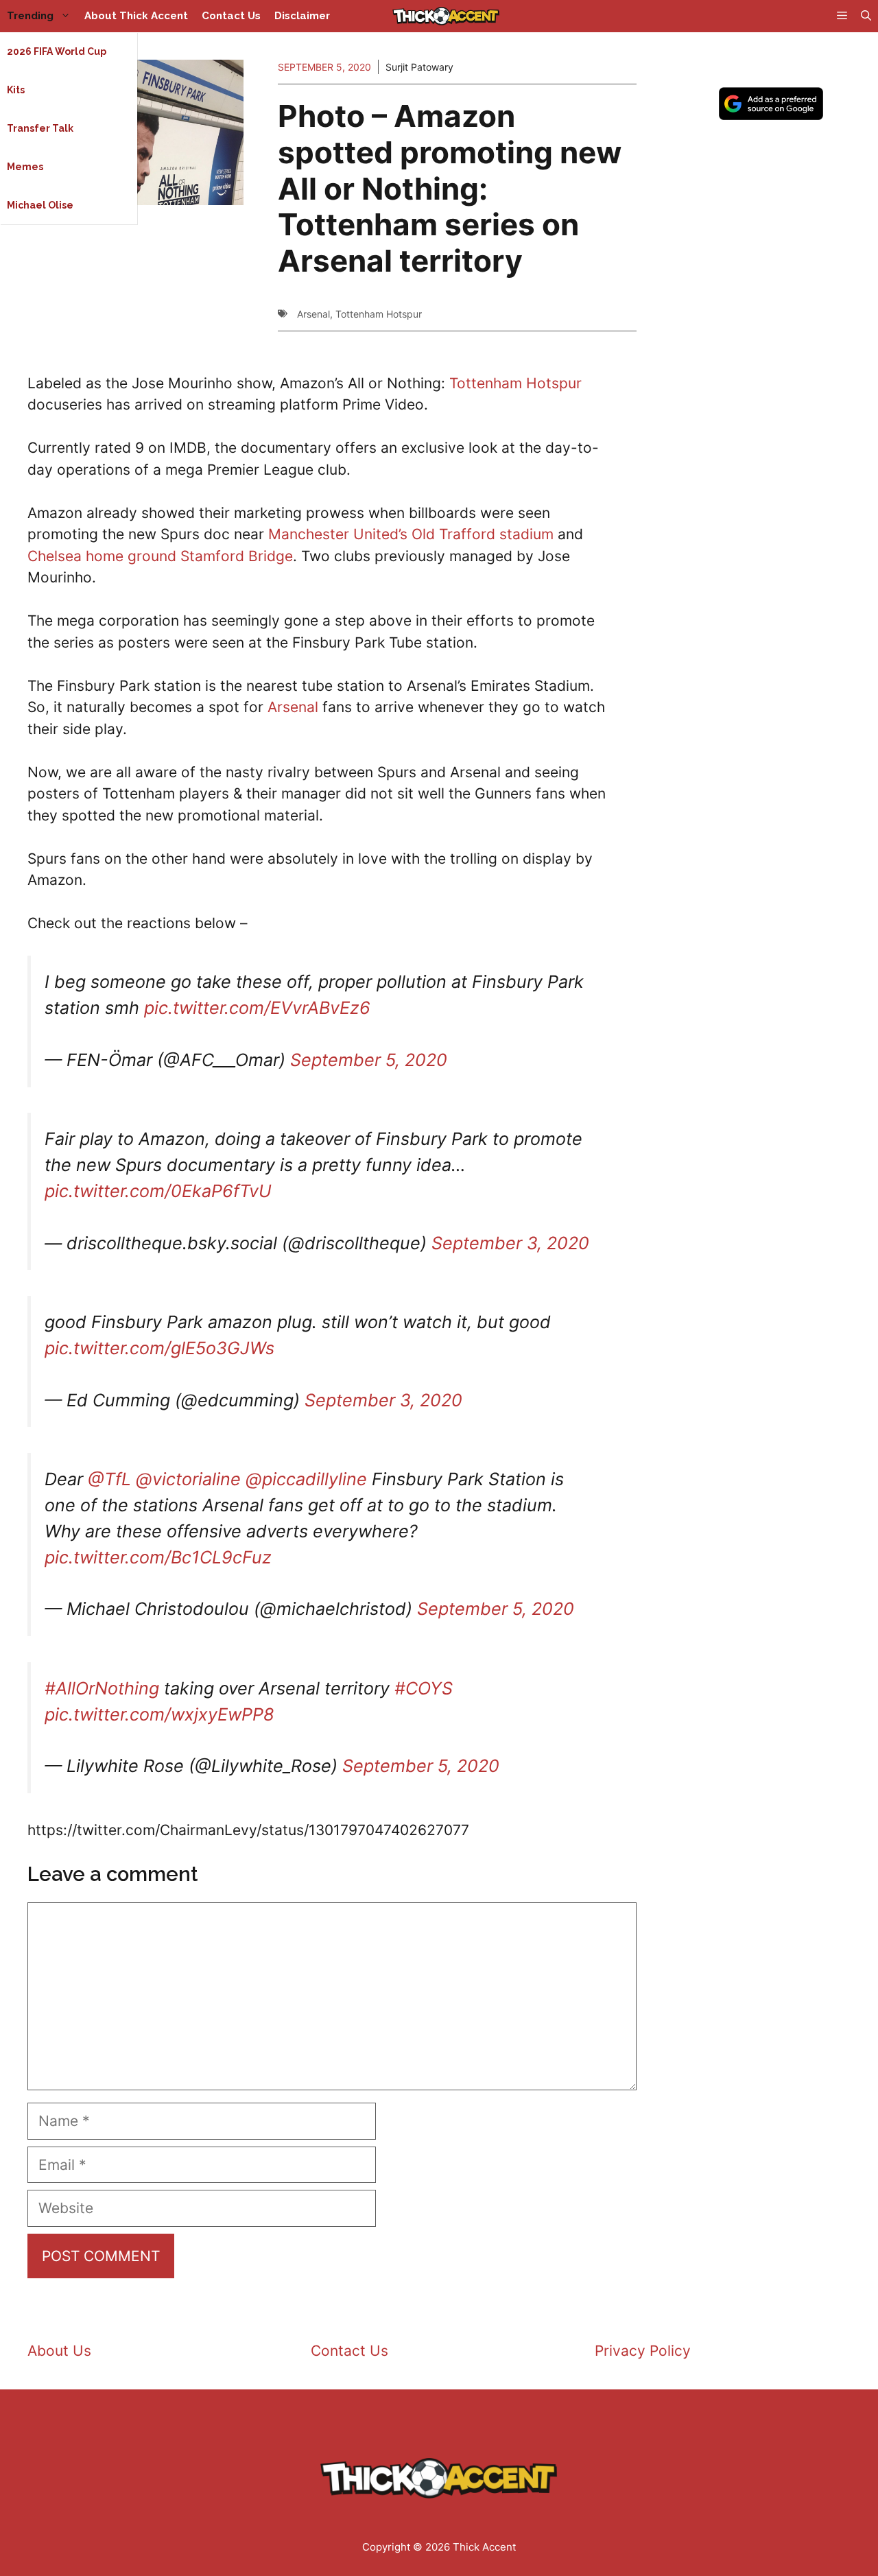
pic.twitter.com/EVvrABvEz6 (257, 1008)
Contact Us (231, 16)
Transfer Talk (40, 128)
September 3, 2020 (510, 1243)
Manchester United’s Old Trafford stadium (411, 534)
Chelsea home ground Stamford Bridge (160, 556)
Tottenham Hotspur (379, 314)
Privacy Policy (643, 2351)
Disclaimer (302, 16)
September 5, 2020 (369, 1060)
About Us (59, 2351)
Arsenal (313, 314)
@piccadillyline (306, 1479)
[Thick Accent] (446, 16)
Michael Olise (40, 205)
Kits (16, 90)
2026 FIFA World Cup (57, 51)
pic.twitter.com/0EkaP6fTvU (158, 1191)
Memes (25, 167)
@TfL (109, 1479)
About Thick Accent (136, 16)
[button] (866, 16)
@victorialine (188, 1479)
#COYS (424, 1688)
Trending (30, 16)
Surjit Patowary (419, 67)
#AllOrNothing (102, 1688)
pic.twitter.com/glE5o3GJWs (159, 1348)
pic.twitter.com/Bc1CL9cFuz (158, 1557)
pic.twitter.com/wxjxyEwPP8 (159, 1714)
